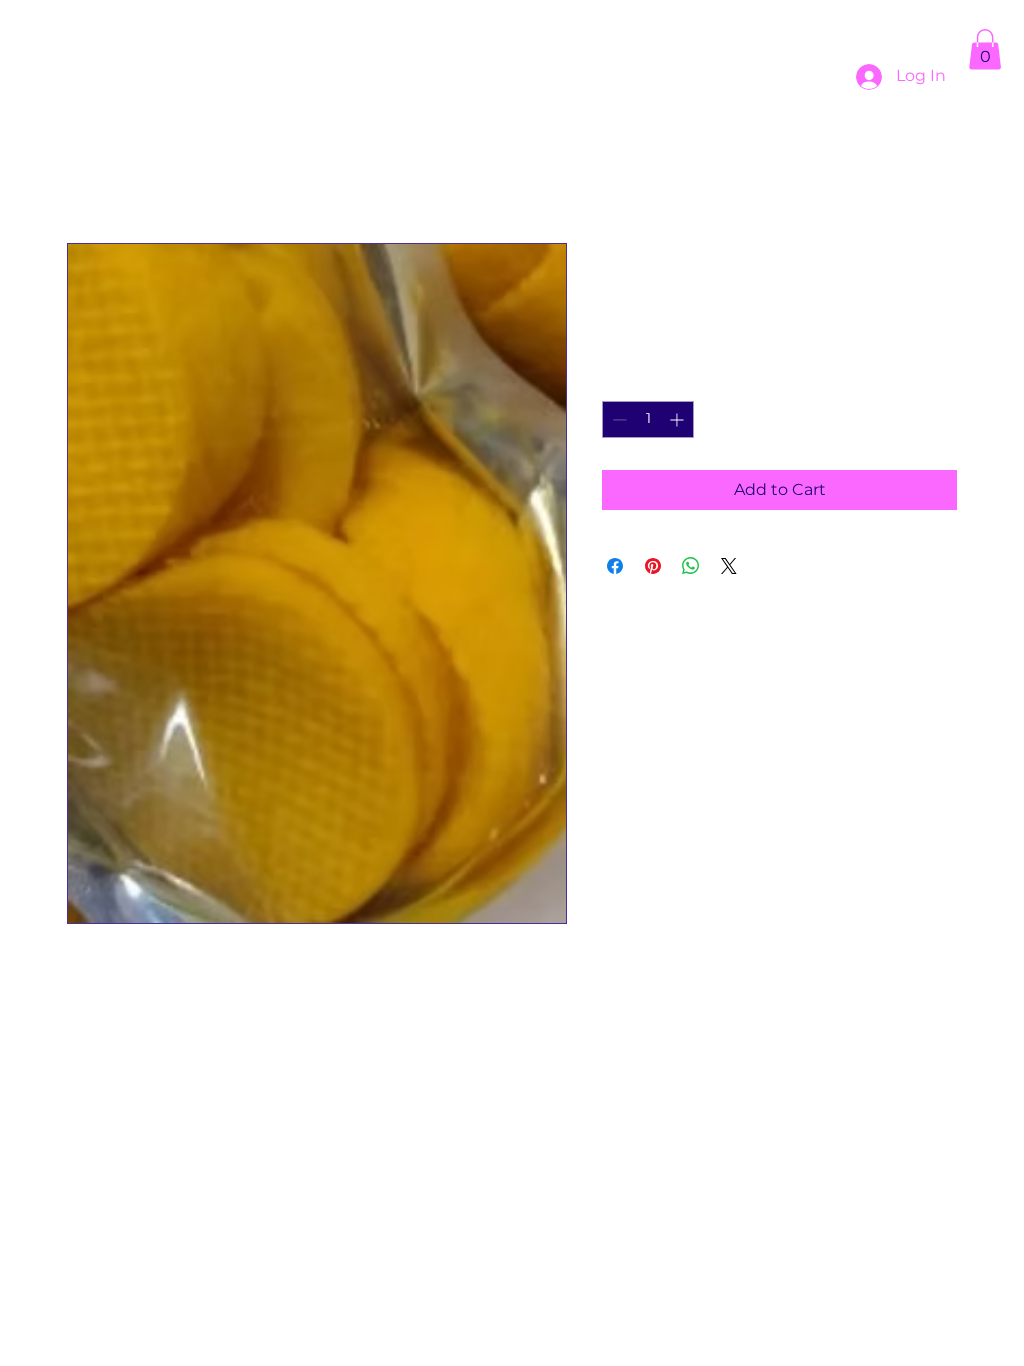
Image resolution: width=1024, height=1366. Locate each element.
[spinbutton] (648, 419)
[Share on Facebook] (615, 566)
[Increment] (678, 419)
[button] (985, 49)
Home (92, 170)
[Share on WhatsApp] (691, 566)
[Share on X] (729, 566)
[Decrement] (617, 419)
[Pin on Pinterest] (653, 566)
